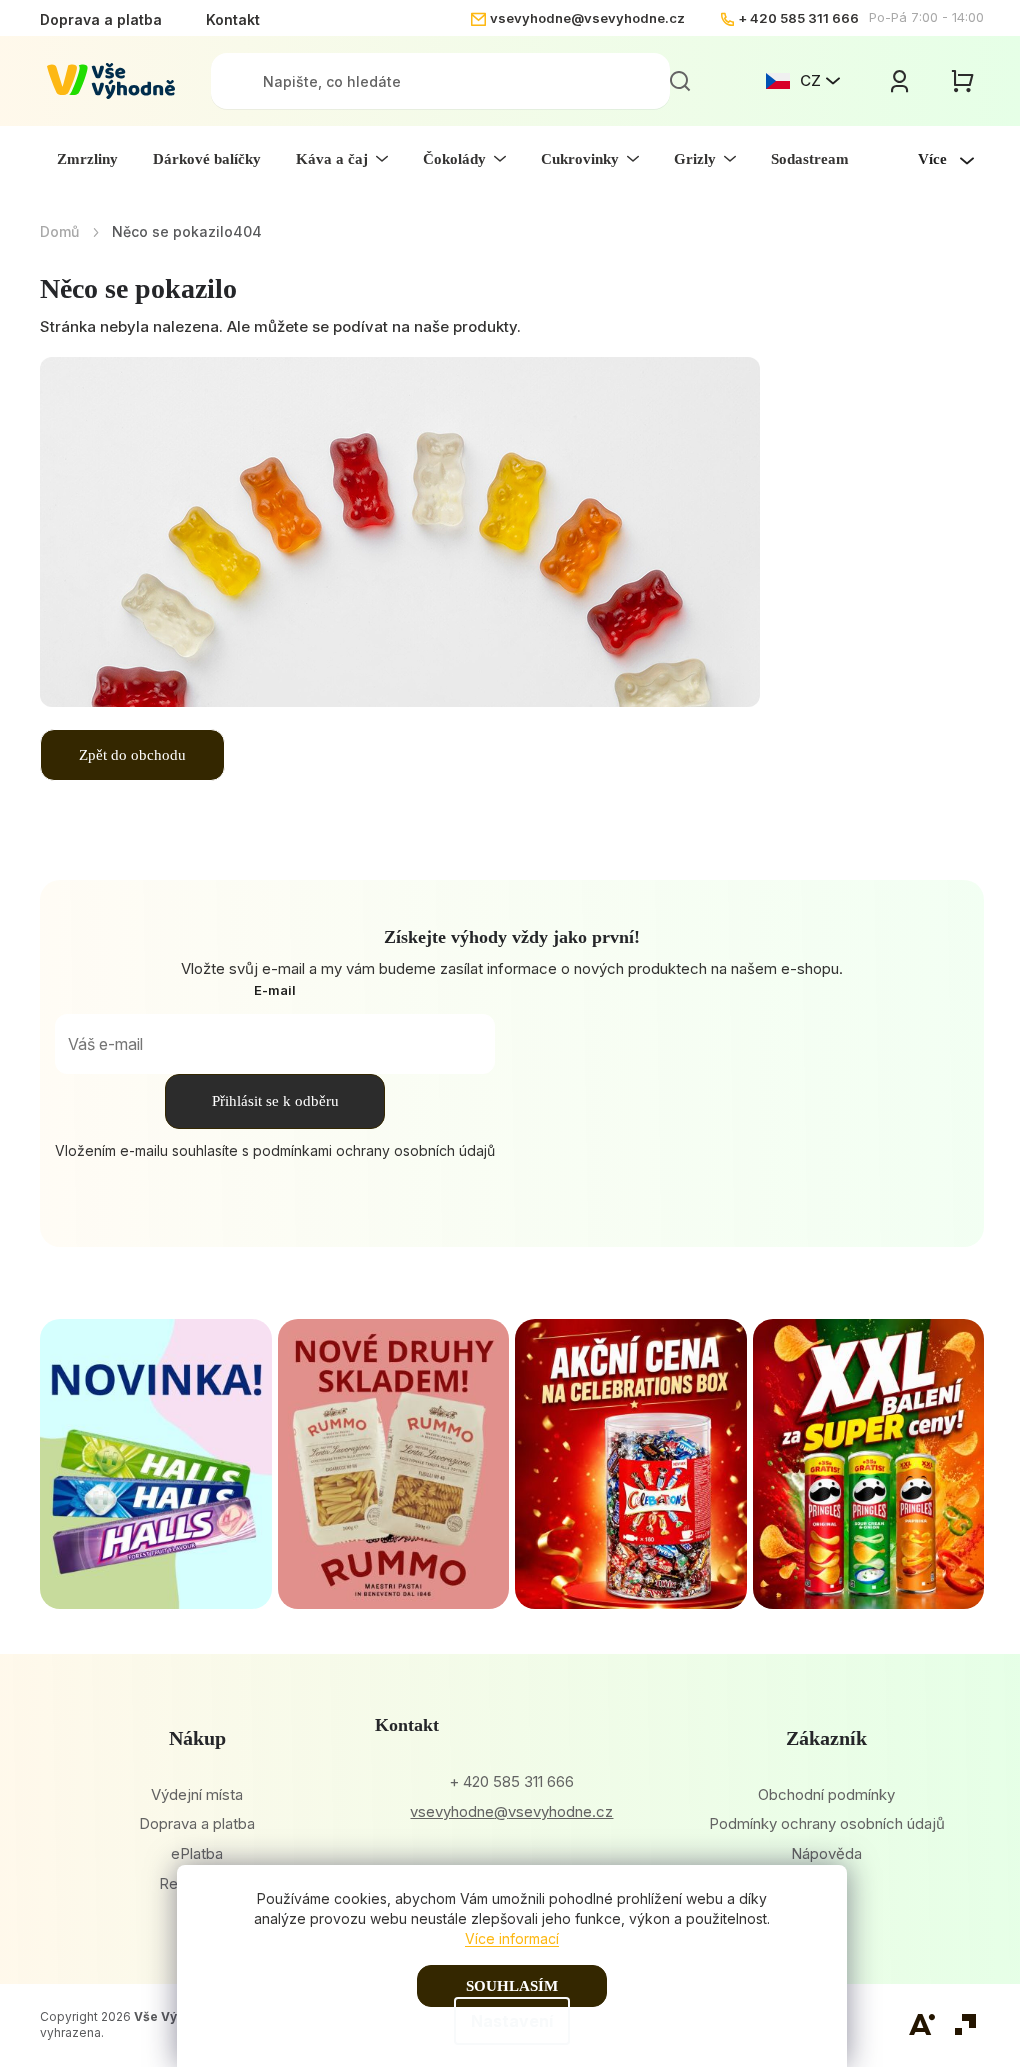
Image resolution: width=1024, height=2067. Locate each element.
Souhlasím (512, 1986)
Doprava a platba (101, 19)
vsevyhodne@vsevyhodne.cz (587, 18)
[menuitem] (87, 159)
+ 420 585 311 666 (798, 18)
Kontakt (233, 19)
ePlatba (197, 1853)
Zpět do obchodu (132, 755)
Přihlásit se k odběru (275, 1101)
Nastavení (512, 2021)
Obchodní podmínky (826, 1794)
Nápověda (826, 1853)
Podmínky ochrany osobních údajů (827, 1823)
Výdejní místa (197, 1794)
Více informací (512, 1938)
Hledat (680, 81)
